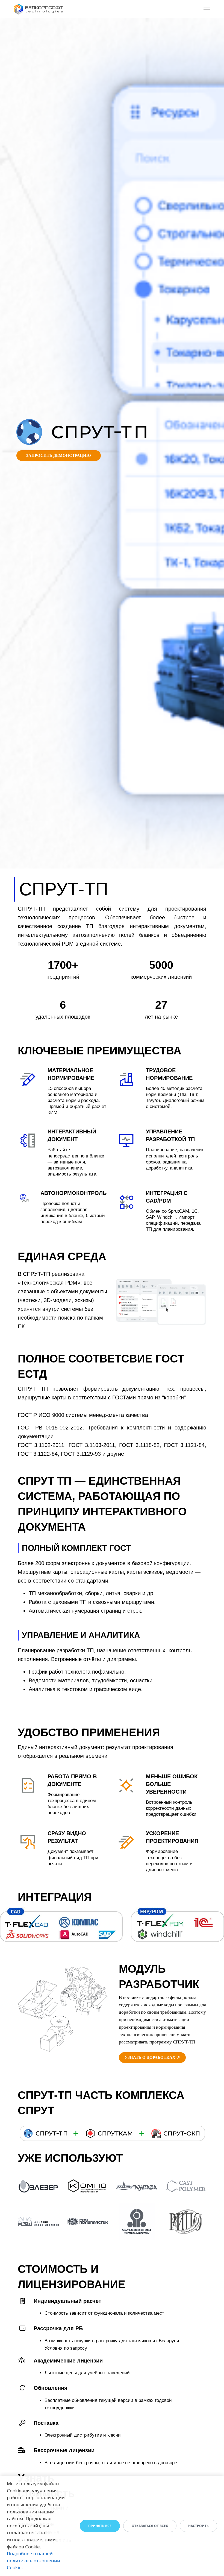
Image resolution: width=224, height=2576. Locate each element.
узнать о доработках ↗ (152, 2057)
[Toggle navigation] (207, 11)
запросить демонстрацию (59, 455)
